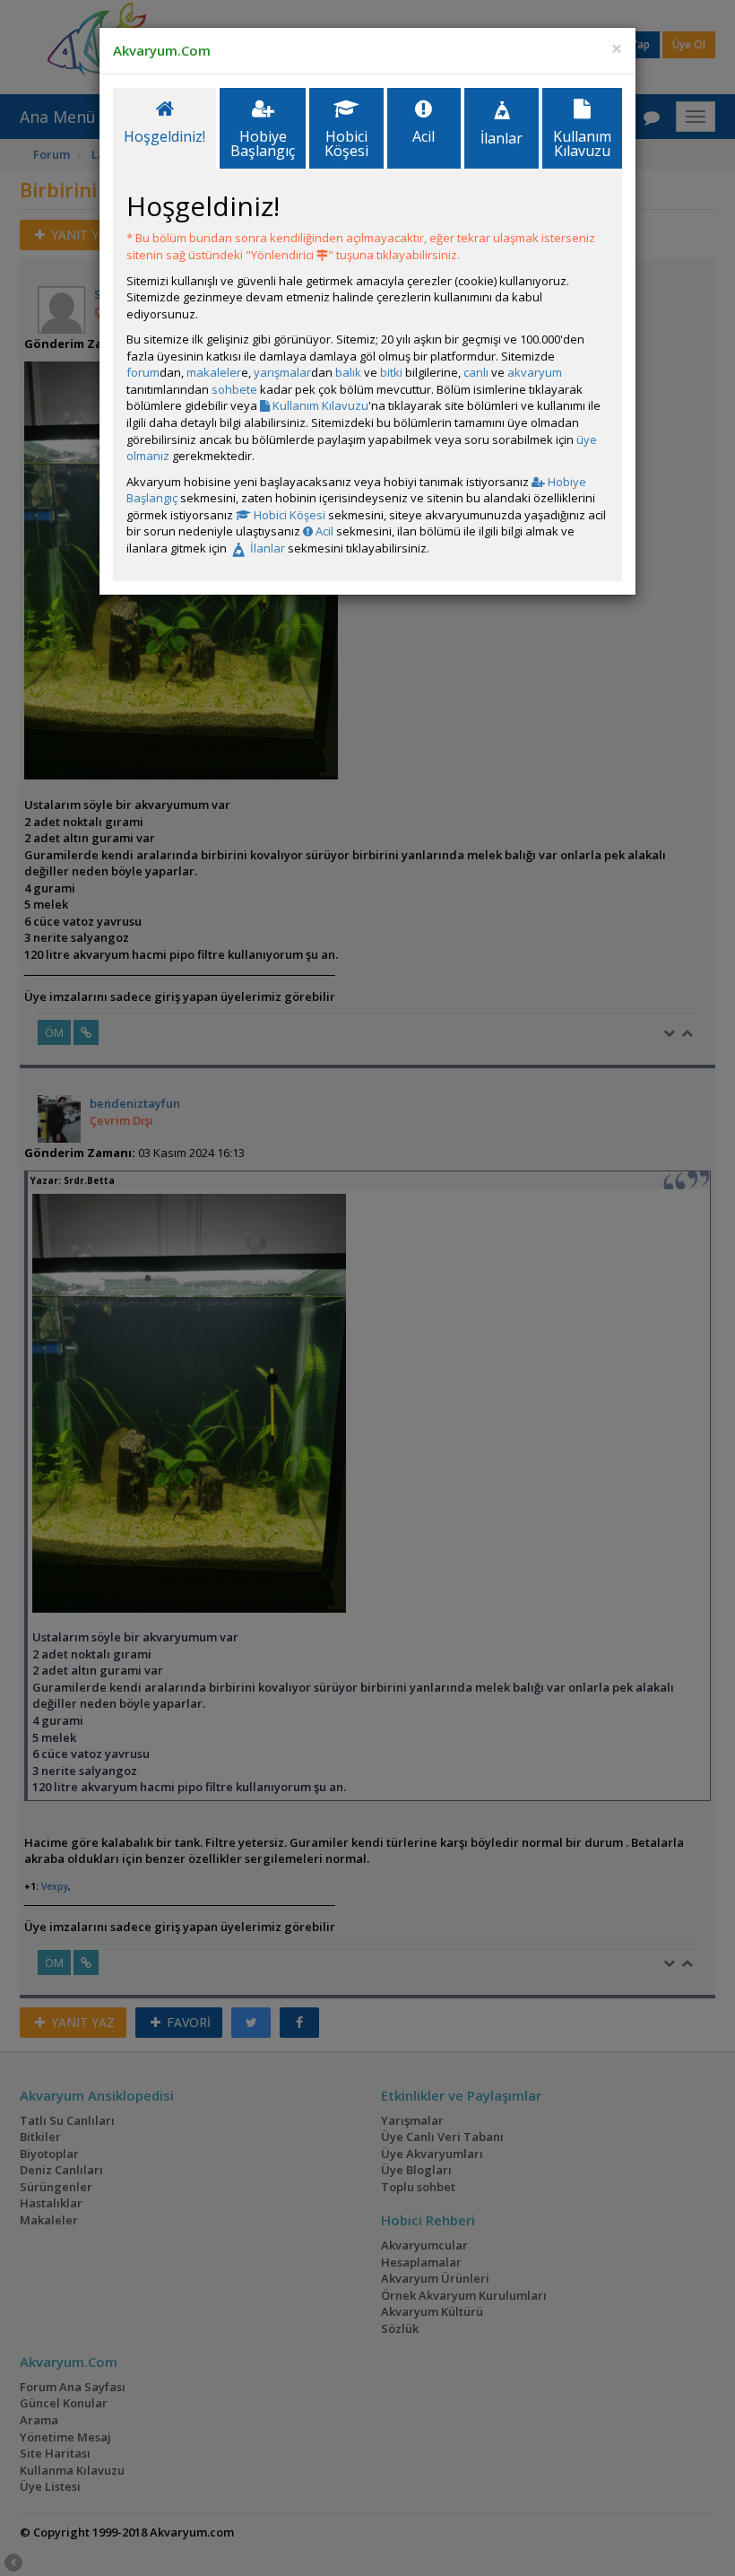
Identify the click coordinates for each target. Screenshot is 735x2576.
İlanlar (266, 548)
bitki (391, 372)
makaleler (214, 372)
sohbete (234, 389)
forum (143, 372)
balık (348, 372)
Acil (323, 531)
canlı (476, 372)
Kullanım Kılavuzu (319, 405)
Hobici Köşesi (288, 515)
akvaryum (535, 372)
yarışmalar (282, 372)
